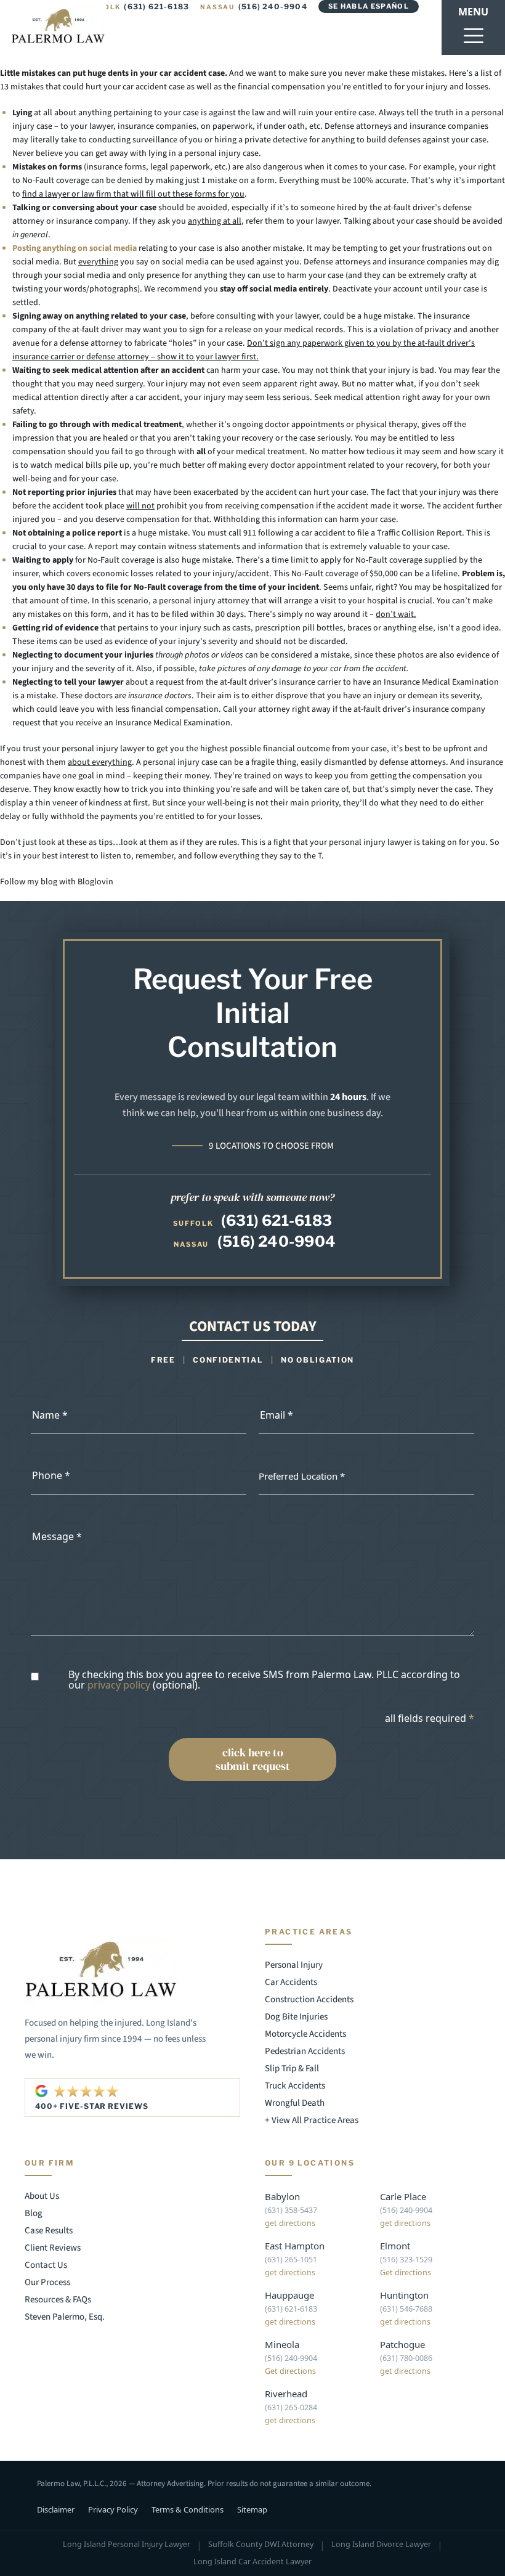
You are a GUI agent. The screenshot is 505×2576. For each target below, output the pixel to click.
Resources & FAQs (58, 2300)
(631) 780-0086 (406, 2358)
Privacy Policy (113, 2509)
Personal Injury (294, 1965)
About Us (42, 2196)
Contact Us (46, 2265)
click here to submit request (253, 1759)
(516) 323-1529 (406, 2260)
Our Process (47, 2282)
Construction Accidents (309, 1999)
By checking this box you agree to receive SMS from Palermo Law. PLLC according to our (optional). (264, 1680)
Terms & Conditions (188, 2509)
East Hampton (295, 2246)
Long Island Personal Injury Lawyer (127, 2545)
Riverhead (286, 2394)
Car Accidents (291, 1982)
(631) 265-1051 (291, 2260)
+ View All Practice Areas (312, 2120)
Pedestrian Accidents (305, 2051)
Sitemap (252, 2509)
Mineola (282, 2344)
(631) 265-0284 (291, 2407)
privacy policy (119, 1685)
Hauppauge (289, 2295)
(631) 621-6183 (136, 6)
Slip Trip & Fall (292, 2069)
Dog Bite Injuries (296, 2017)
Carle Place (403, 2196)
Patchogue (402, 2344)
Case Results (49, 2231)
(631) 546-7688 (406, 2309)
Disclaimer (56, 2509)
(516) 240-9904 (254, 6)
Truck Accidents (295, 2086)
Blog (34, 2213)
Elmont (395, 2246)
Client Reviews (53, 2248)
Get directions (406, 2272)
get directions (290, 2223)
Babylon (282, 2196)
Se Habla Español (369, 6)
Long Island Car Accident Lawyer (252, 2562)
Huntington (404, 2295)
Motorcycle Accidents (305, 2034)
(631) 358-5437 (291, 2210)
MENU (473, 12)
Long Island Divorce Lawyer (381, 2545)
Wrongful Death (295, 2103)
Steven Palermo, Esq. (65, 2317)
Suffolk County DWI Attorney (261, 2545)
